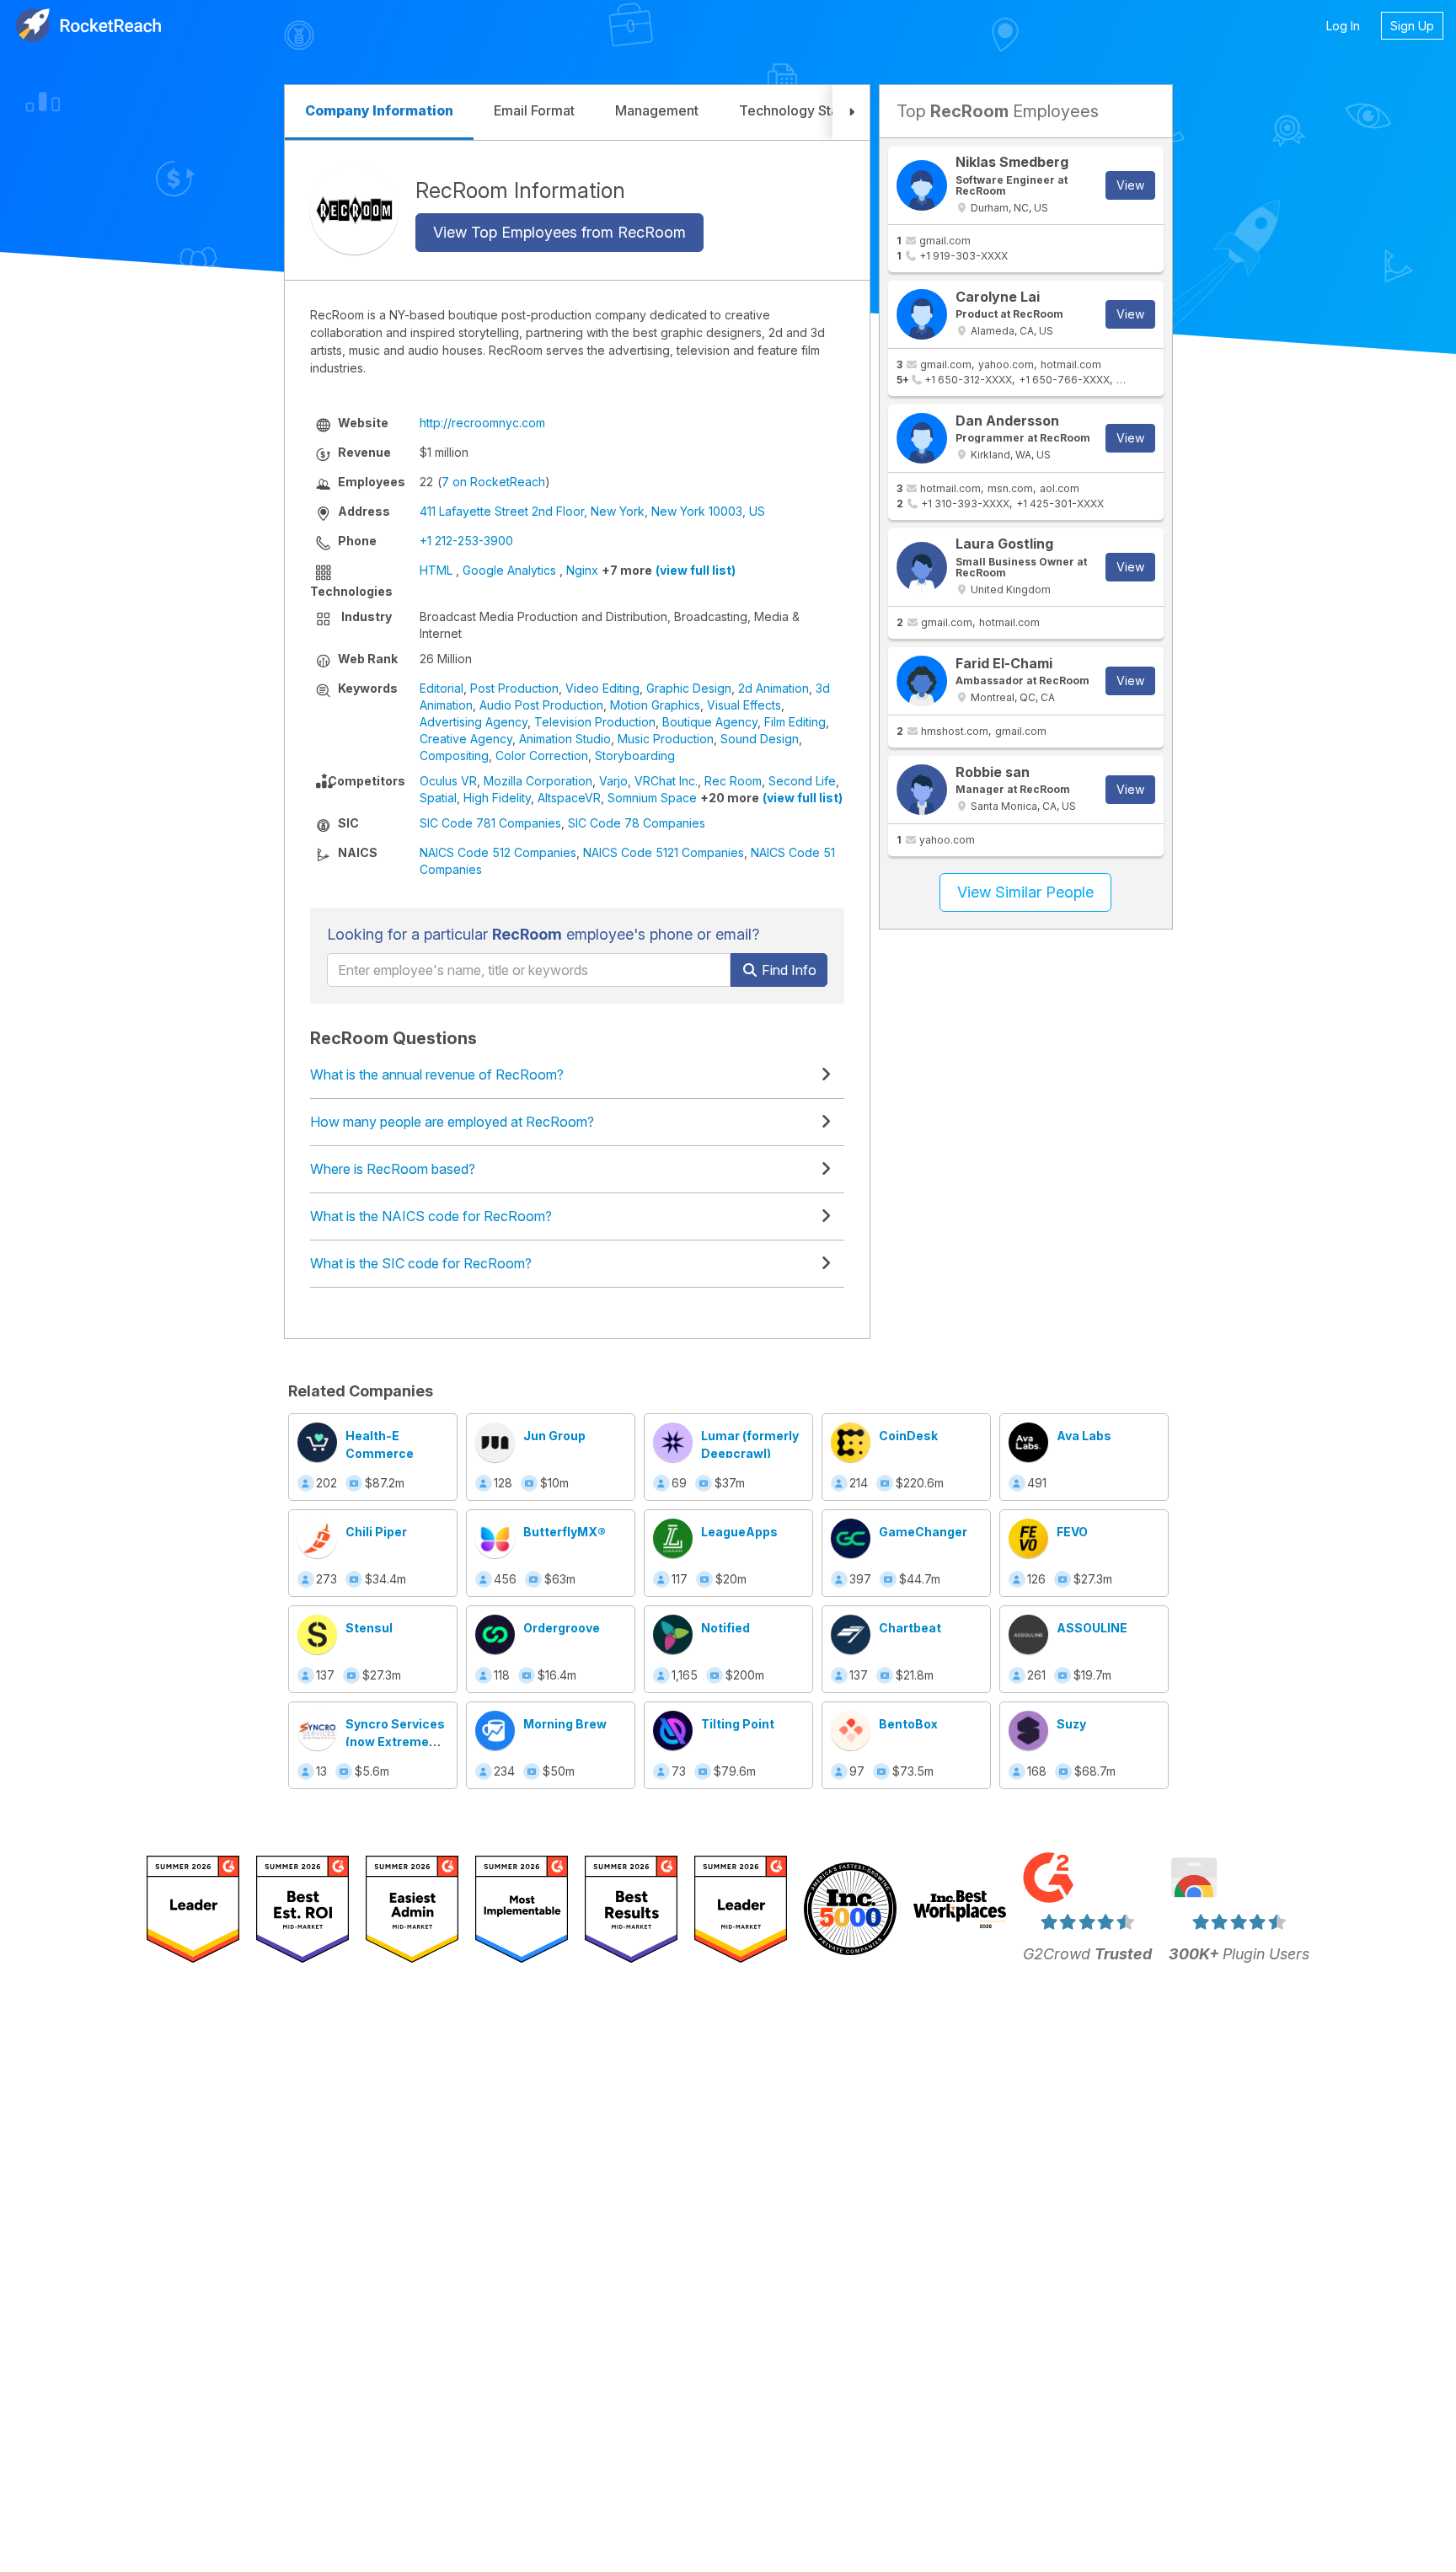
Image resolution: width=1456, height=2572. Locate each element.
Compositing (454, 756)
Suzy (1071, 1724)
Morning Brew (565, 1724)
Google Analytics (509, 570)
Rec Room (733, 781)
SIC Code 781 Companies (490, 823)
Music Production (666, 739)
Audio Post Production (541, 705)
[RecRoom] (354, 210)
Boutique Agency (710, 722)
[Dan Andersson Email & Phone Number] (922, 438)
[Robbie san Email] (922, 790)
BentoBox (908, 1724)
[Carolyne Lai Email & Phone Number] (922, 314)
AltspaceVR (569, 798)
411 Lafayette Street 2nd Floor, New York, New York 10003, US (592, 511)
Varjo (613, 781)
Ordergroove (562, 1628)
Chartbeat (910, 1628)
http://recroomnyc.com (482, 423)
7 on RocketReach (493, 482)
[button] (851, 113)
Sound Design (760, 739)
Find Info (787, 970)
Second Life (802, 781)
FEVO (1072, 1532)
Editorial (442, 688)
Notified (725, 1628)
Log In (1343, 26)
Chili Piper (376, 1532)
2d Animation (773, 688)
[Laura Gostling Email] (922, 567)
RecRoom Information (520, 190)
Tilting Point (738, 1724)
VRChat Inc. (666, 781)
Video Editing (602, 688)
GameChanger (923, 1532)
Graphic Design (689, 688)
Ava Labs (1084, 1436)
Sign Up (1412, 26)
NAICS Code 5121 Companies (664, 852)
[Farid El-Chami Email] (922, 681)
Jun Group (554, 1436)
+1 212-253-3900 (466, 541)
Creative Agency (466, 739)
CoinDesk (908, 1436)
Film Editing (795, 722)
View (1130, 185)
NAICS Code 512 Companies (498, 852)
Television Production (595, 722)
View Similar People (1025, 892)
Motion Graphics (655, 705)
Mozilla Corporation (538, 781)
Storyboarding (635, 756)
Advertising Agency (474, 722)
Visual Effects (744, 705)
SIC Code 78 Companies (637, 823)
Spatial (438, 798)
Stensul (369, 1628)
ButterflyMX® (565, 1532)
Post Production (514, 688)
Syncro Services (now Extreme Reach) (395, 1741)
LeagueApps (739, 1532)
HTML (436, 570)
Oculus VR (448, 781)
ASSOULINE (1092, 1628)
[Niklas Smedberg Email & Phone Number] (922, 185)
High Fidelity (497, 798)
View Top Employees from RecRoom (559, 232)
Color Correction (542, 756)
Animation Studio (565, 739)
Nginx (582, 570)
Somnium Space (652, 798)
